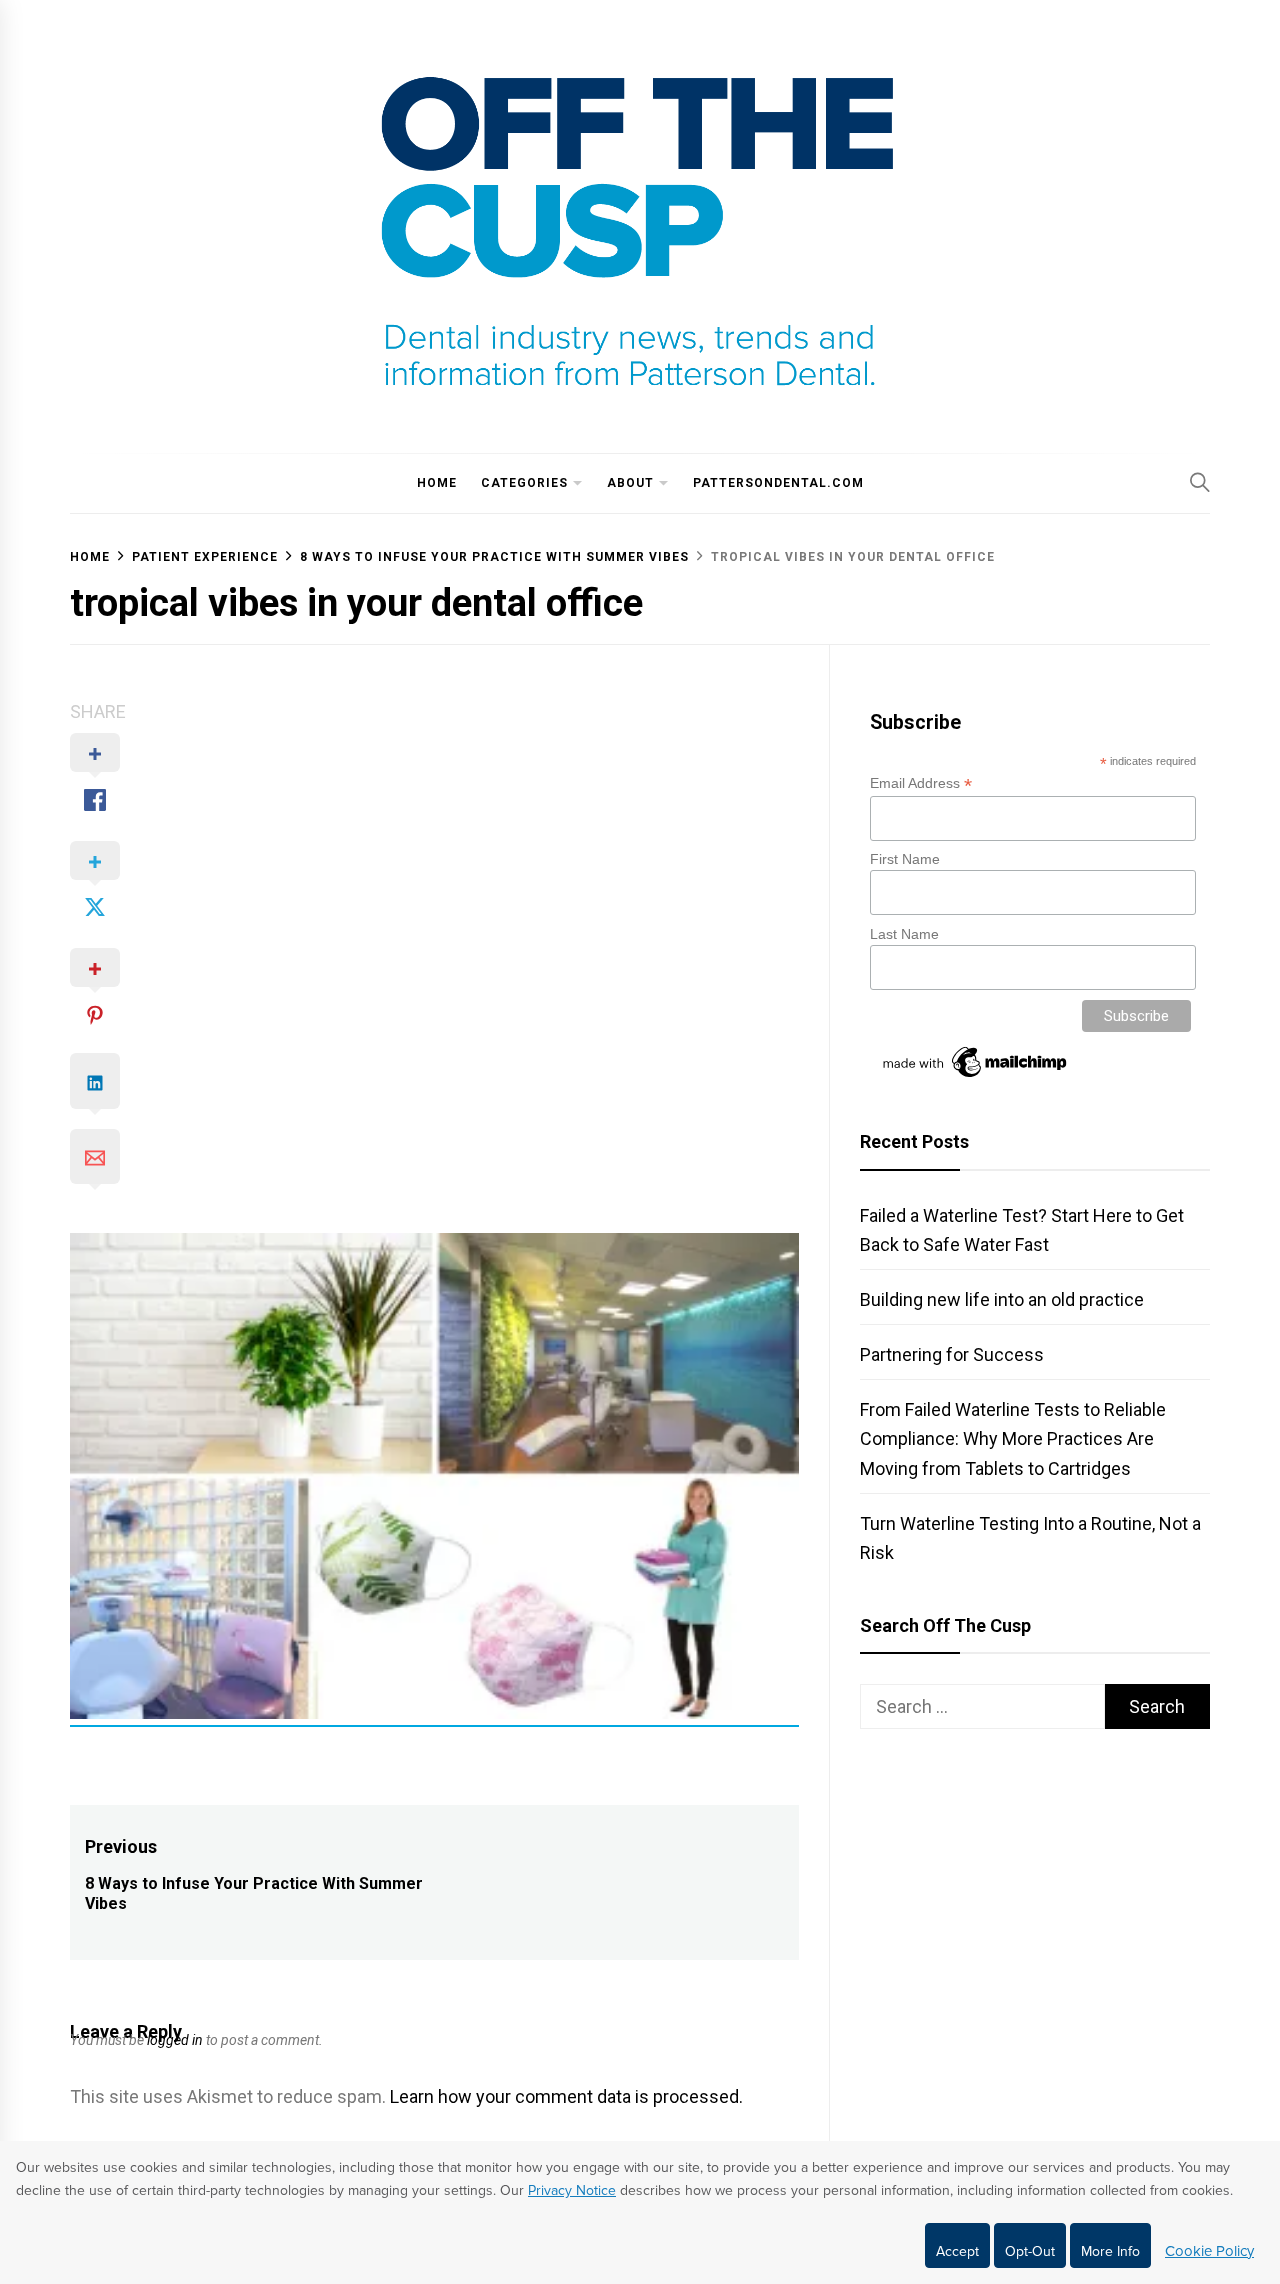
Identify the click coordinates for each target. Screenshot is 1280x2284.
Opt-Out (1030, 2251)
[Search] (1200, 482)
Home (437, 483)
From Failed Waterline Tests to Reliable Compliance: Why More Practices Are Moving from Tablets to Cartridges (1013, 1438)
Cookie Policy (1209, 2251)
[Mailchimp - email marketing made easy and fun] (976, 1077)
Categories (524, 483)
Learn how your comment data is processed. (566, 2096)
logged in (175, 2040)
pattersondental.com (778, 483)
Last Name (904, 934)
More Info (1110, 2251)
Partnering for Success (952, 1354)
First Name (905, 859)
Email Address (921, 783)
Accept (957, 2251)
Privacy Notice (572, 2190)
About (630, 483)
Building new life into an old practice (1002, 1299)
